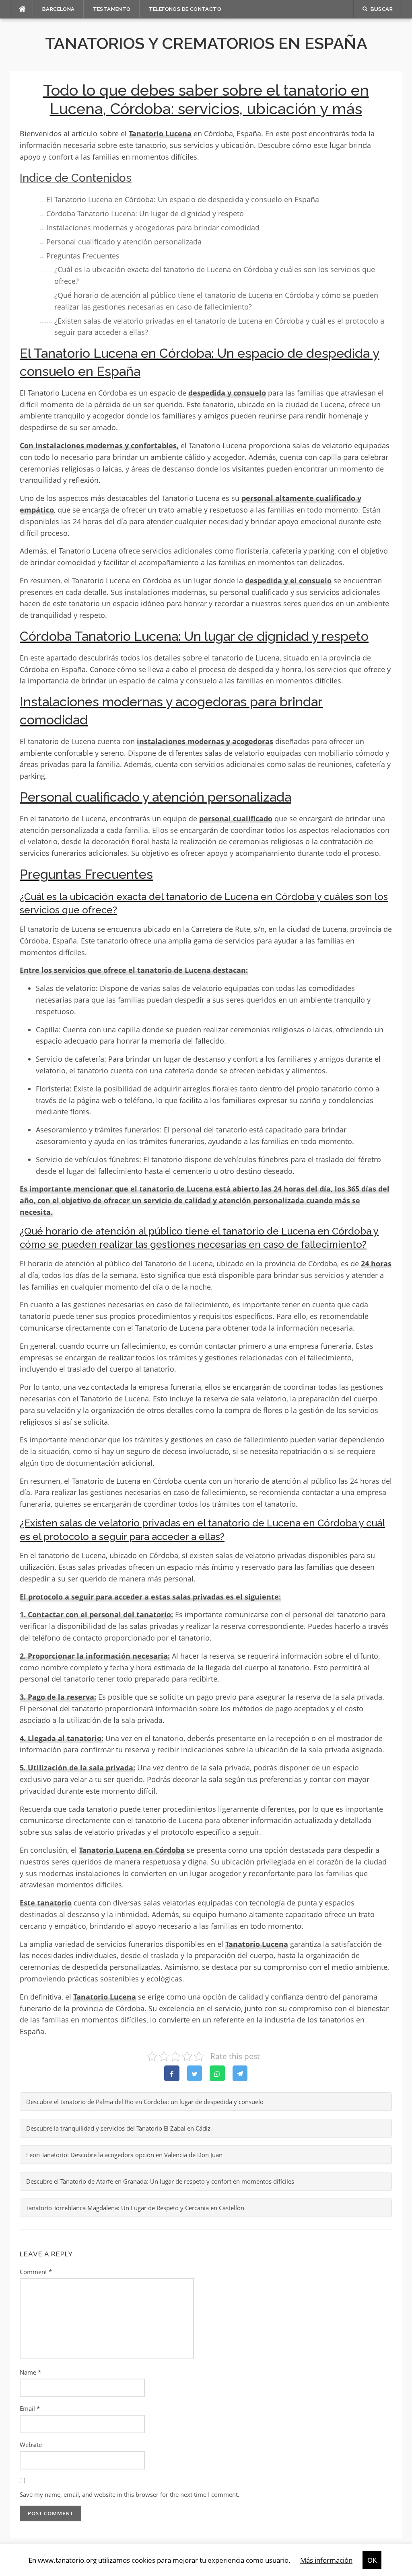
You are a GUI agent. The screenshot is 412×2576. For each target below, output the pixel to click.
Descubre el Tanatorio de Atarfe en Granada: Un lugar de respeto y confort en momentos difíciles (160, 2181)
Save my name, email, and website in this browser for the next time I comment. (130, 2494)
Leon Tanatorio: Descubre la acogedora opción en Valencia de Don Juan (124, 2155)
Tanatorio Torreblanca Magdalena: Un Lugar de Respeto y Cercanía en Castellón (135, 2208)
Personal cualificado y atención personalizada (124, 242)
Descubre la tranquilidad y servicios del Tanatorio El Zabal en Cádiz (118, 2128)
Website (31, 2445)
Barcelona (59, 9)
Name (30, 2372)
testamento (112, 9)
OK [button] (372, 2560)
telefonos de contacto (185, 9)
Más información (326, 2560)
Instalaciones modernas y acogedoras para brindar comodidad (153, 228)
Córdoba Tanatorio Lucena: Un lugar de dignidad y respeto (145, 213)
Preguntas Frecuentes (83, 256)
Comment (36, 2272)
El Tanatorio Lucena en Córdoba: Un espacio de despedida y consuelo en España (183, 199)
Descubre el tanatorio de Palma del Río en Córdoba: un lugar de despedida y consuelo (145, 2102)
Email (30, 2408)
